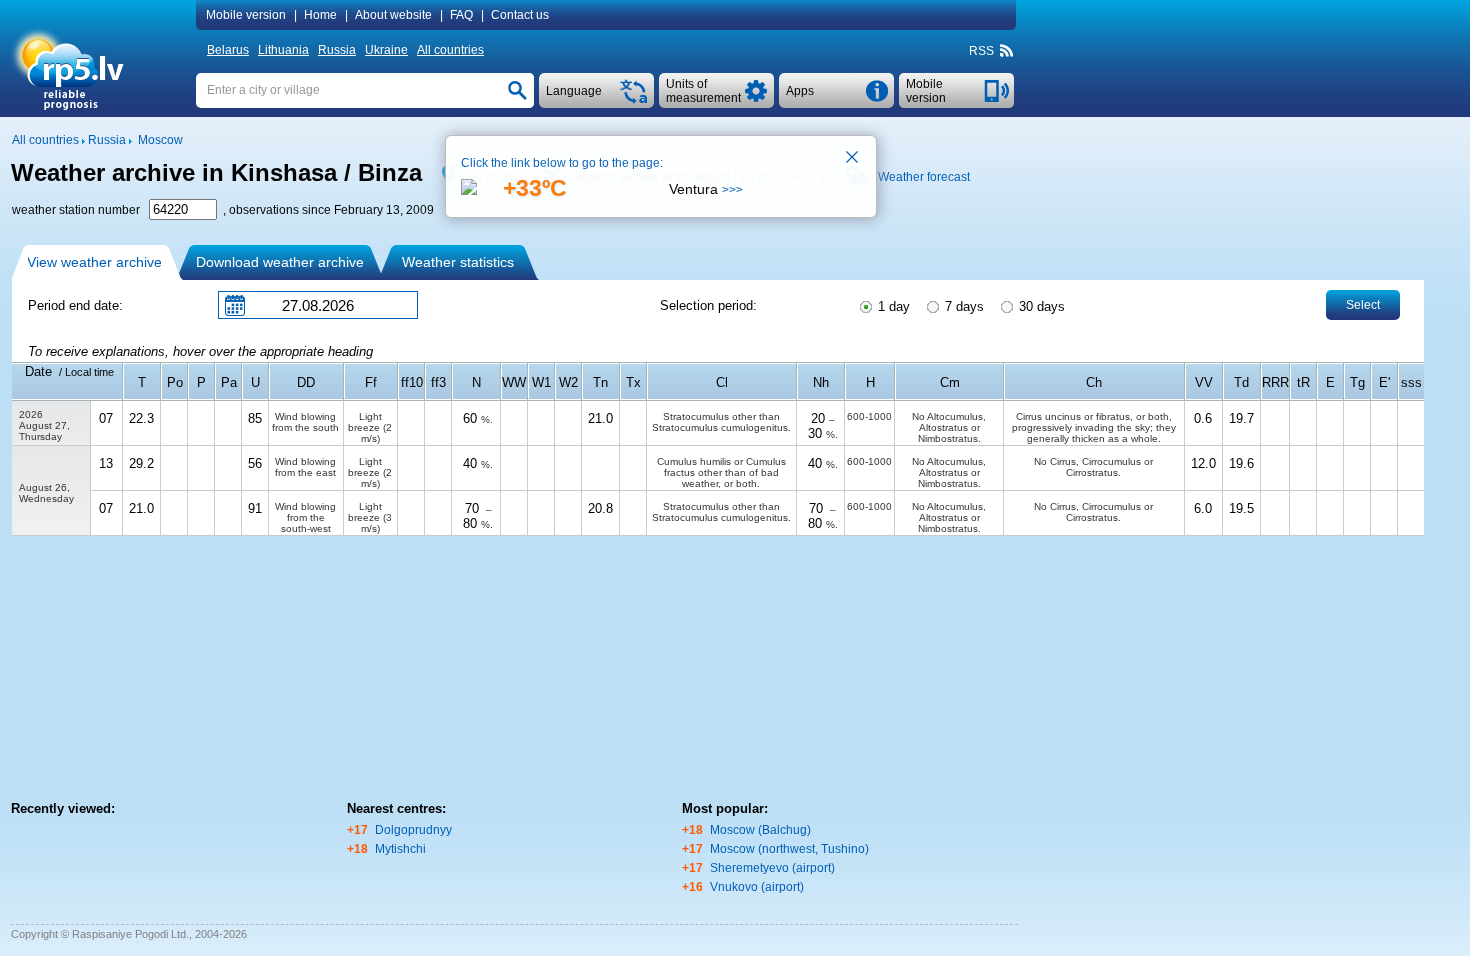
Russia (337, 50)
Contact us (520, 15)
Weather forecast (924, 177)
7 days (962, 306)
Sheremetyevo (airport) (772, 868)
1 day (892, 306)
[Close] (853, 159)
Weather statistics (458, 262)
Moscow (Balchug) (760, 830)
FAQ (461, 15)
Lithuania (283, 50)
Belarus (228, 50)
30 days (1040, 306)
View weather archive (94, 262)
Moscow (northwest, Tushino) (789, 849)
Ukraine (386, 50)
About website (393, 15)
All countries (450, 50)
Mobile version (246, 15)
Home (320, 15)
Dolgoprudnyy (413, 830)
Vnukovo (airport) (757, 887)
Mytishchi (400, 849)
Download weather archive (280, 262)
